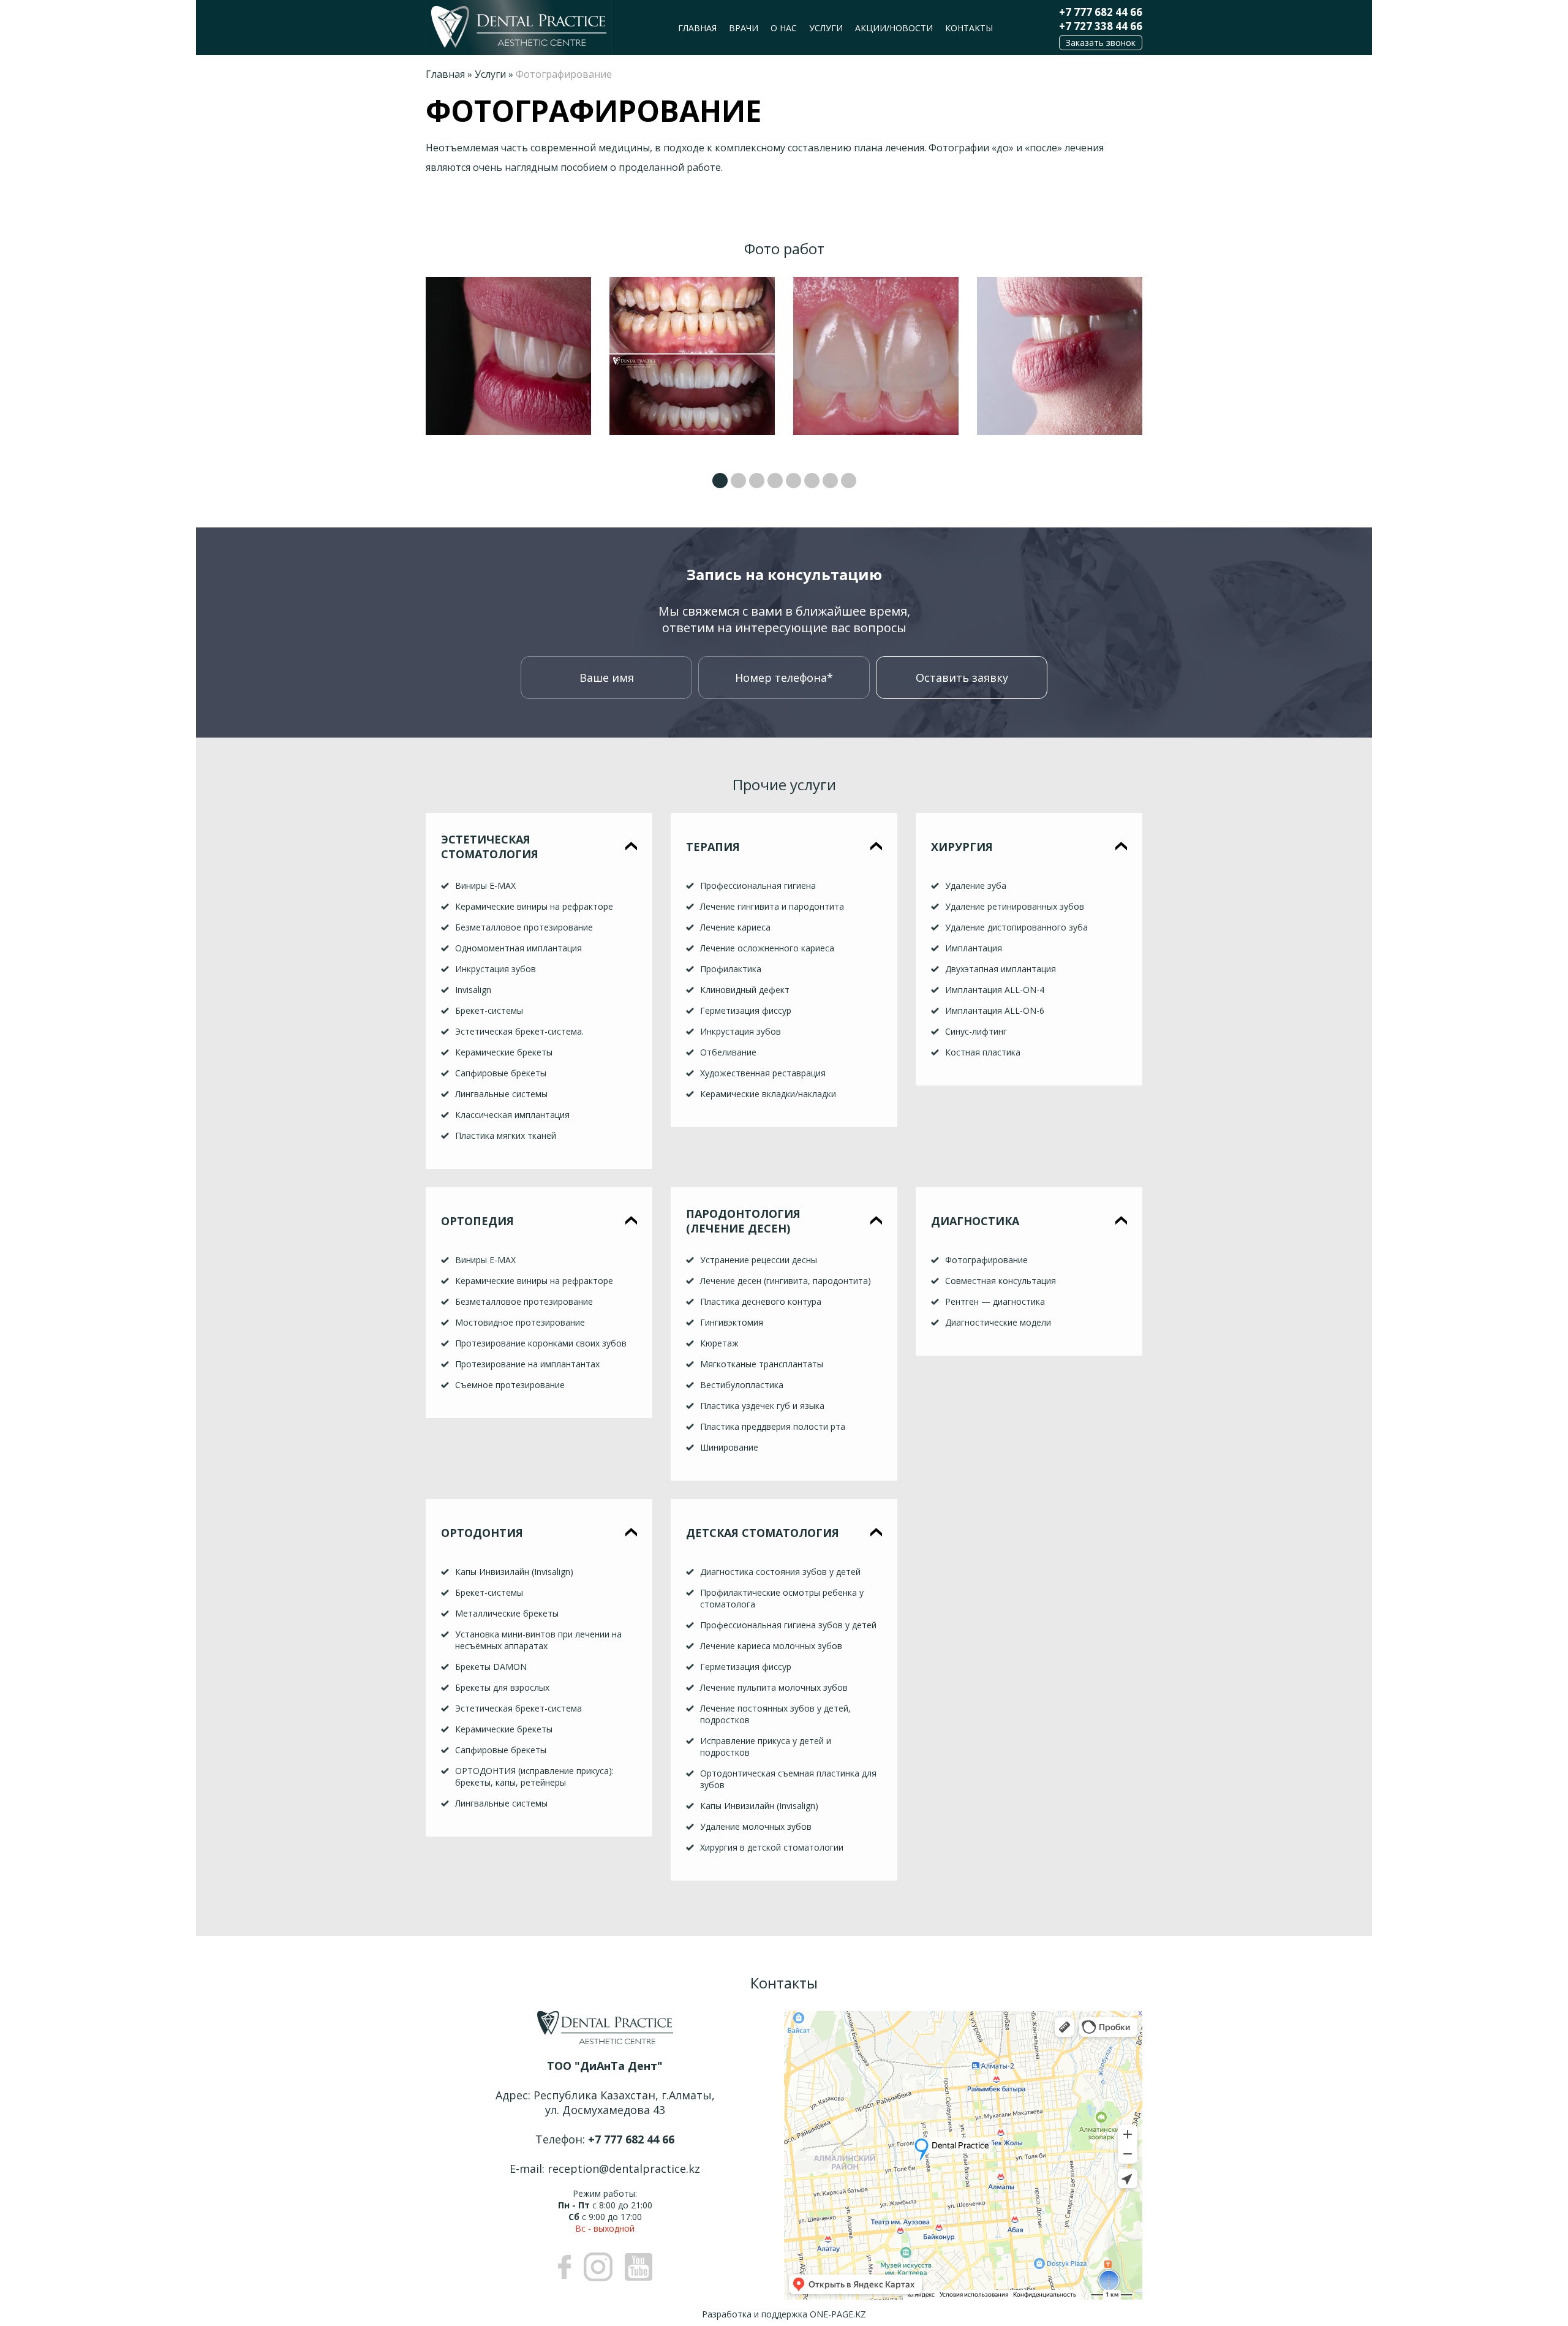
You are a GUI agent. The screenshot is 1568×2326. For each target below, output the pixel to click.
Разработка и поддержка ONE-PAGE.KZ (784, 2314)
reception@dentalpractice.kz (624, 2169)
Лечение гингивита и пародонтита (772, 906)
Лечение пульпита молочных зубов (774, 1687)
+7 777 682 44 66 (1101, 12)
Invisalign (473, 990)
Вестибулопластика (742, 1385)
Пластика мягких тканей (506, 1135)
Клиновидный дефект (745, 990)
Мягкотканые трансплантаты (762, 1364)
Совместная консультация (1001, 1281)
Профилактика (731, 969)
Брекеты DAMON (491, 1667)
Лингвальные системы (501, 1094)
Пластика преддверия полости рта (773, 1426)
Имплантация (974, 948)
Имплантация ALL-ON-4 (995, 990)
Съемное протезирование (510, 1385)
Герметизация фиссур (746, 1010)
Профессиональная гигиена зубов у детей (788, 1625)
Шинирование (729, 1447)
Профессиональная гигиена (758, 885)
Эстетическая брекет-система (518, 1708)
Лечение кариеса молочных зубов (771, 1646)
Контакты (969, 28)
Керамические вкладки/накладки (768, 1094)
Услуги (826, 28)
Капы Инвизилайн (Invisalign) (514, 1572)
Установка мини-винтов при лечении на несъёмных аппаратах (538, 1640)
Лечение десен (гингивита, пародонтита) (786, 1281)
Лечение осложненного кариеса (767, 948)
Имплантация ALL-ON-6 (995, 1010)
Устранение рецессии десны (759, 1260)
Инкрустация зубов (496, 969)
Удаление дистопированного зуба (1016, 927)
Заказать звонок (1101, 43)
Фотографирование (986, 1260)
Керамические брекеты (504, 1052)
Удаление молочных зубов (756, 1826)
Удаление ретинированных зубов (1015, 906)
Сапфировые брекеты (501, 1073)
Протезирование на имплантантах (527, 1364)
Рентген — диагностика (995, 1301)
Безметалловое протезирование (524, 927)
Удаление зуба (976, 885)
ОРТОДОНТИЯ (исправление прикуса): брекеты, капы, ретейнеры (534, 1777)
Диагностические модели (998, 1322)
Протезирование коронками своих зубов (541, 1343)
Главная (697, 28)
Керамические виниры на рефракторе (534, 906)
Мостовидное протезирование (520, 1322)
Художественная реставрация (763, 1073)
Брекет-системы (489, 1010)
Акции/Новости (894, 28)
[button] (720, 481)
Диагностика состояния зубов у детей (780, 1572)
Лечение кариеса (735, 927)
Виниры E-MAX (485, 885)
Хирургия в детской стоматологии (772, 1847)
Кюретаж (719, 1343)
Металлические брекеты (507, 1613)
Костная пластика (983, 1052)
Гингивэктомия (732, 1322)
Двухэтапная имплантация (1001, 969)
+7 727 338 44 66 (1101, 26)
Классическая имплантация (512, 1115)
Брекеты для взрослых (502, 1687)
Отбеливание (728, 1052)
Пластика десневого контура (761, 1301)
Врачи (744, 28)
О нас (784, 28)
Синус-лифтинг (976, 1031)
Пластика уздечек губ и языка (762, 1406)
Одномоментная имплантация (518, 948)
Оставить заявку (962, 678)
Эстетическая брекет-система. (519, 1031)
